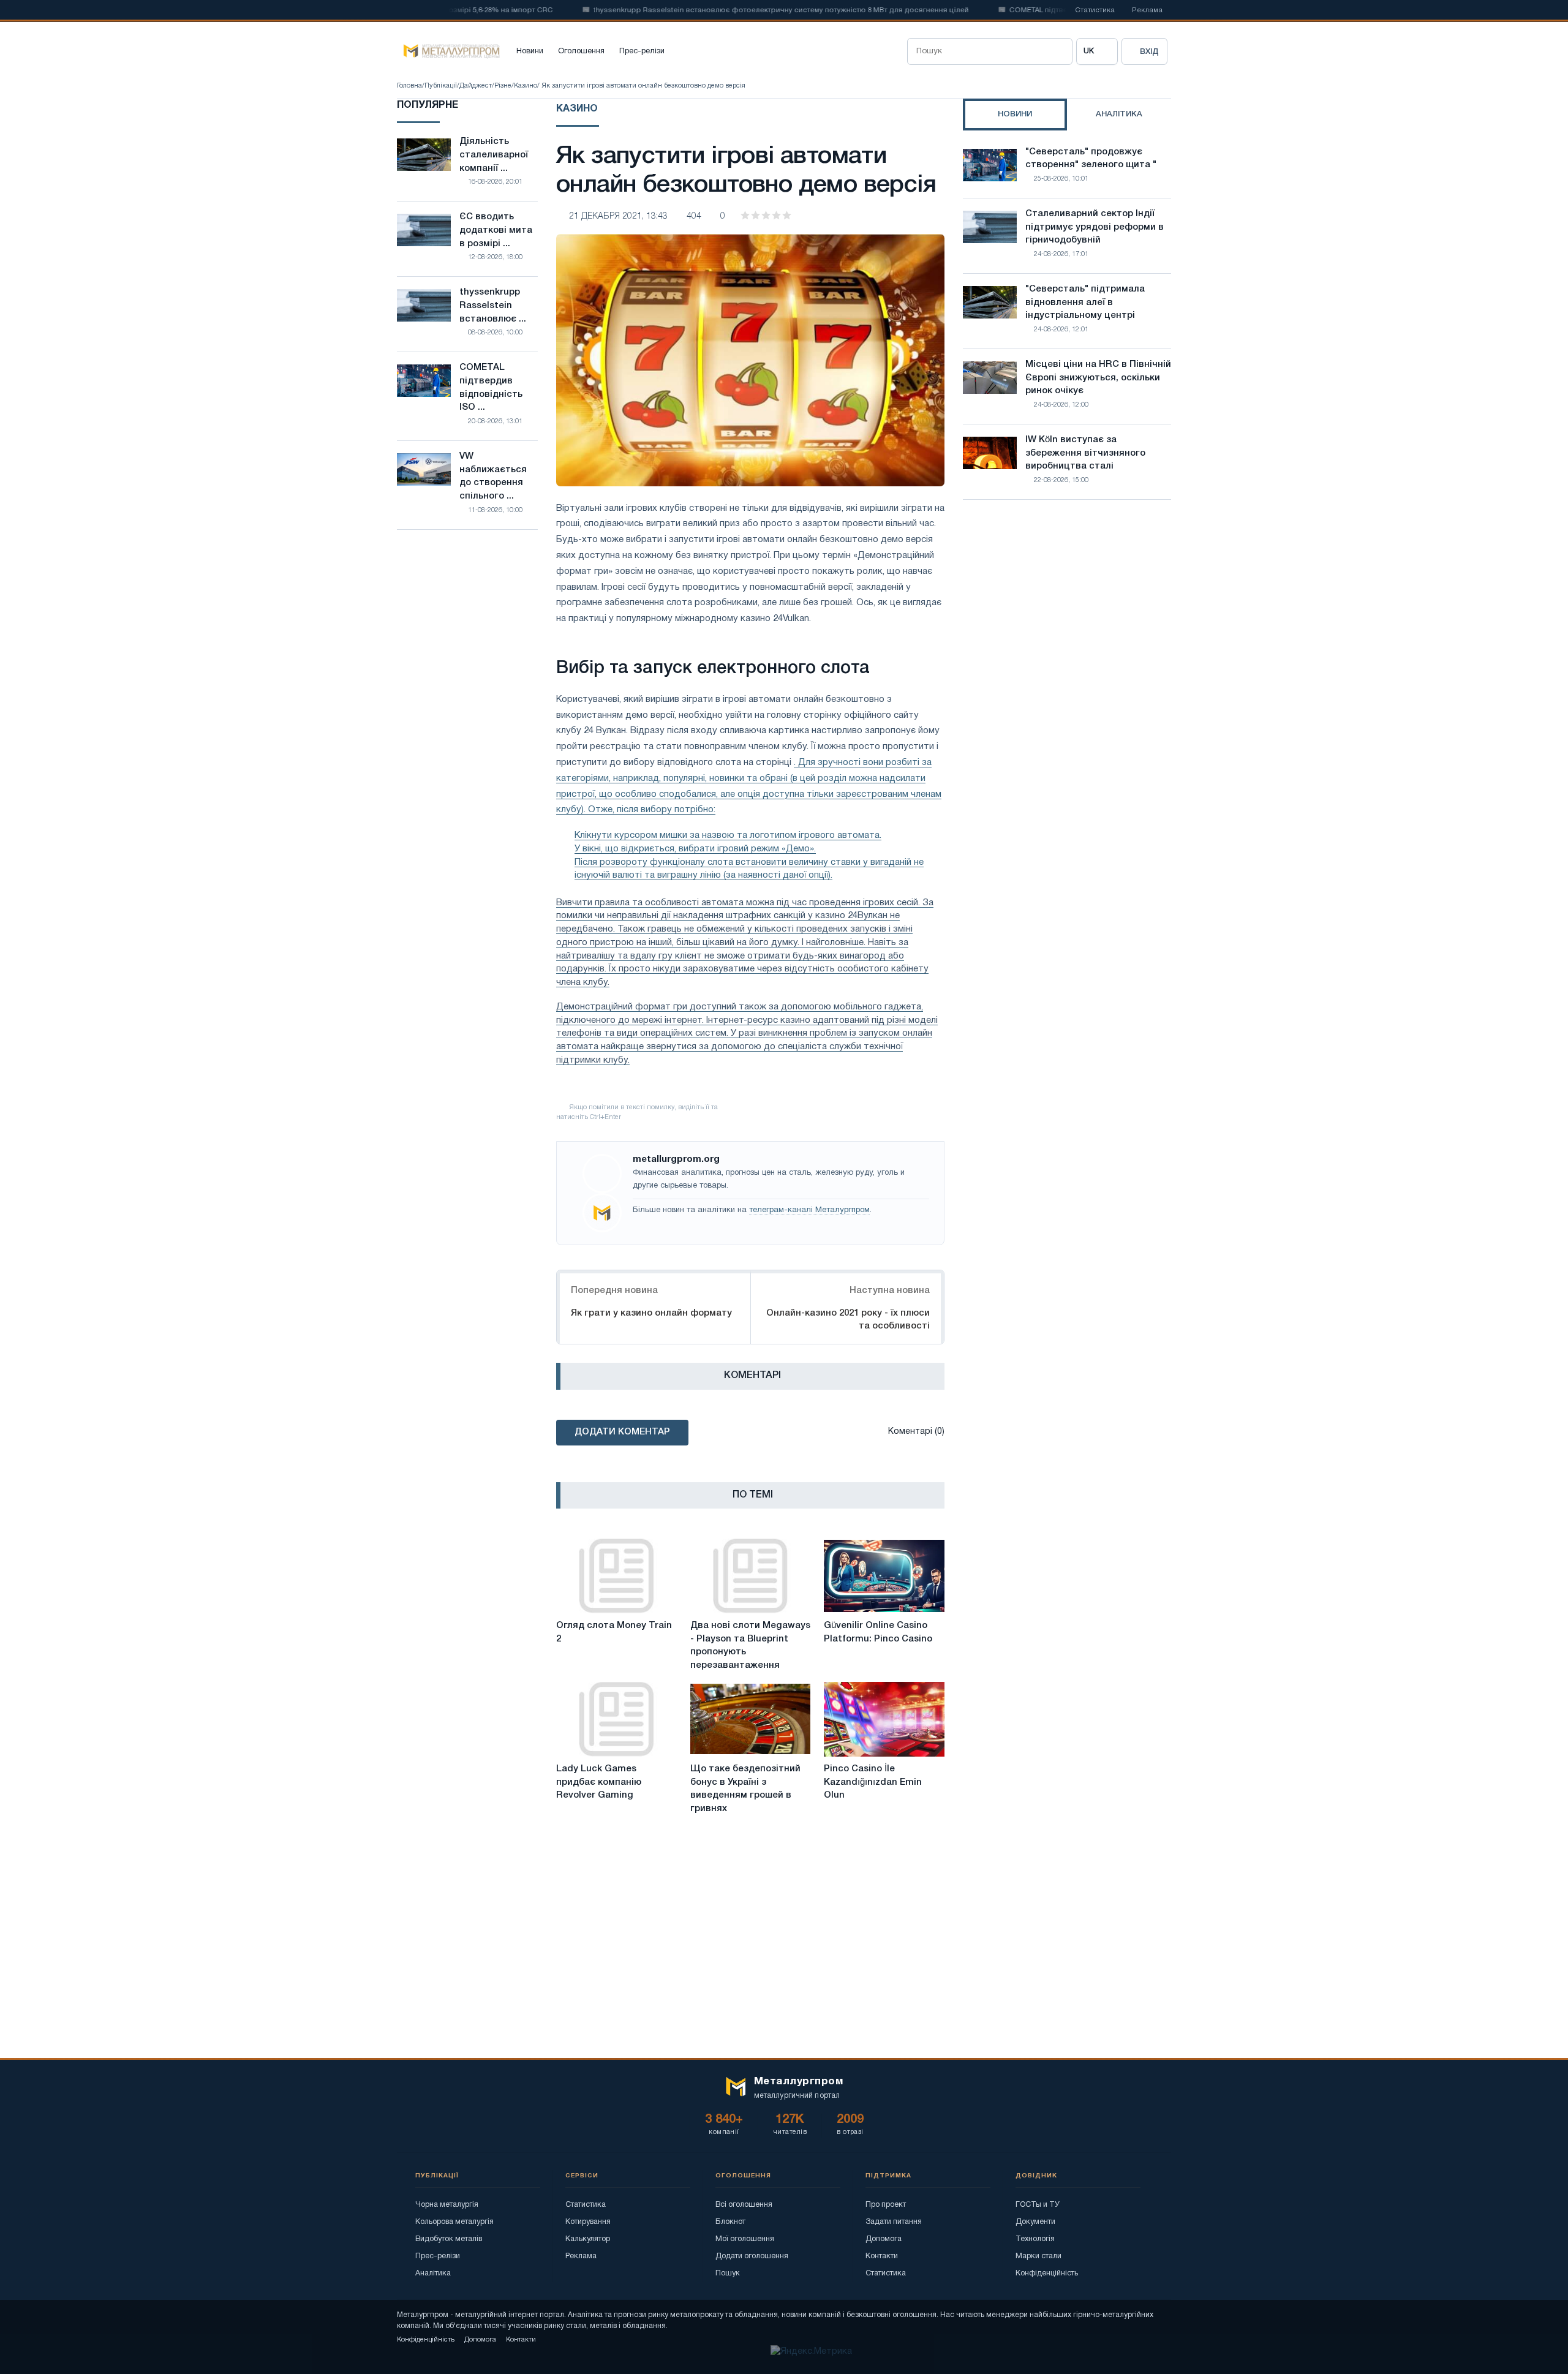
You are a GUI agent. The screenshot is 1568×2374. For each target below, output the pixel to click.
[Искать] (1059, 51)
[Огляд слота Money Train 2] (616, 1576)
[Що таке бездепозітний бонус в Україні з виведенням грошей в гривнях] (751, 1719)
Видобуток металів (449, 2239)
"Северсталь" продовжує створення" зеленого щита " (1091, 159)
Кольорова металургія (454, 2222)
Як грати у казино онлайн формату (651, 1313)
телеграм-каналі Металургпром (809, 1210)
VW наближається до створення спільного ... (493, 476)
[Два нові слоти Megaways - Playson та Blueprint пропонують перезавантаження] (751, 1576)
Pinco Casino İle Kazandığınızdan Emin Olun (873, 1782)
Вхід (1149, 52)
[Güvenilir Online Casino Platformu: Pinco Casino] (884, 1576)
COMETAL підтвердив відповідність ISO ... (491, 387)
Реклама (1147, 10)
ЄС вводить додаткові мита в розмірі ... (496, 230)
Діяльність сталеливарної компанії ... (494, 155)
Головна (409, 86)
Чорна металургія (447, 2205)
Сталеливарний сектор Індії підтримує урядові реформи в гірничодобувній (1095, 227)
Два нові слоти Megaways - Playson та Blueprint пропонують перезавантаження (750, 1645)
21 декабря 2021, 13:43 (618, 217)
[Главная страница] (448, 51)
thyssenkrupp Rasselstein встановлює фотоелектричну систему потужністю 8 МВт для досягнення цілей (738, 10)
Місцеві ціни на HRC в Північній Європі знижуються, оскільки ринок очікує (1098, 378)
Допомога (884, 2239)
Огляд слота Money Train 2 (614, 1632)
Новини (530, 51)
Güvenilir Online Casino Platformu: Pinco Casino (878, 1632)
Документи (1035, 2222)
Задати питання (894, 2222)
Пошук (728, 2273)
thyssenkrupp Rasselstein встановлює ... (493, 306)
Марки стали (1038, 2256)
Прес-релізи (642, 51)
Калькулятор (588, 2239)
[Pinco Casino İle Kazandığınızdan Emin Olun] (884, 1719)
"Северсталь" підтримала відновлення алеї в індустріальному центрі (1085, 303)
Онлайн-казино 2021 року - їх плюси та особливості (848, 1320)
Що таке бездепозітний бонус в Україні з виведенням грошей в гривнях (745, 1789)
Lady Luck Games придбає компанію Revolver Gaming (599, 1782)
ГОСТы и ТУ (1038, 2205)
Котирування (588, 2222)
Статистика (1095, 10)
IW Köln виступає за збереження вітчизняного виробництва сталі (1085, 453)
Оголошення (581, 51)
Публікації (441, 86)
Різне (503, 86)
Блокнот (730, 2222)
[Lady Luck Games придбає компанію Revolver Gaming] (616, 1719)
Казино (526, 86)
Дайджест (476, 86)
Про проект (886, 2205)
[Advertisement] (1067, 616)
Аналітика (433, 2273)
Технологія (1035, 2239)
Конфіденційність (1047, 2273)
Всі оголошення (744, 2205)
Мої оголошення (745, 2239)
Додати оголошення (752, 2256)
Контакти (882, 2256)
